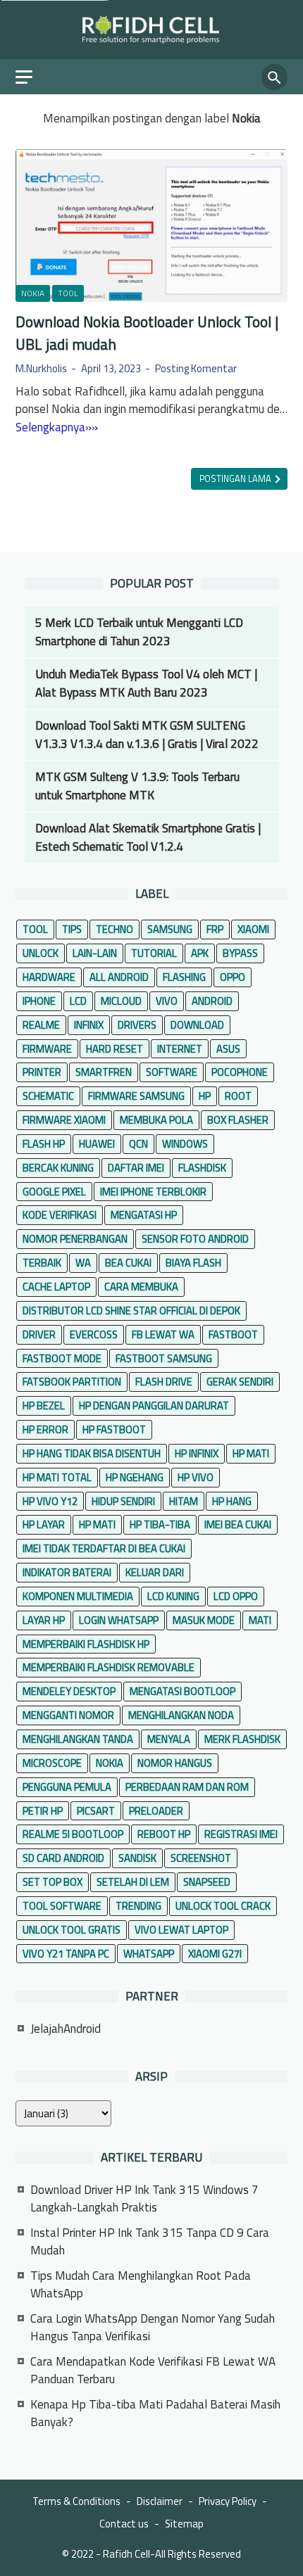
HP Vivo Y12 (50, 1501)
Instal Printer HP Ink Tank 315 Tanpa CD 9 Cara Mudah (150, 2242)
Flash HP (44, 1144)
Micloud (121, 1001)
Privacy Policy (228, 2501)
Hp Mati (97, 1524)
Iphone (39, 1001)
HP (205, 1096)
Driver (39, 1334)
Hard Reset (115, 1049)
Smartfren (104, 1072)
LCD (78, 1001)
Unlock (41, 953)
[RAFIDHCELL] (151, 30)
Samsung (170, 929)
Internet (180, 1049)
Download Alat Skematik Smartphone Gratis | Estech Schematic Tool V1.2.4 (148, 837)
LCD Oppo (236, 1596)
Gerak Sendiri (240, 1382)
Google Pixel (54, 1192)
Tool (68, 293)
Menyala (169, 1739)
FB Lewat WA (163, 1334)
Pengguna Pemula (67, 1787)
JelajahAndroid (66, 2029)
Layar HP (44, 1620)
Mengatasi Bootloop (183, 1691)
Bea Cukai (128, 1263)
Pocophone (240, 1072)
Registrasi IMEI (241, 1834)
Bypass (240, 953)
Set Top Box (52, 1882)
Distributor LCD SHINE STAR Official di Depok (131, 1311)
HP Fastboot (114, 1429)
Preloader (156, 1811)
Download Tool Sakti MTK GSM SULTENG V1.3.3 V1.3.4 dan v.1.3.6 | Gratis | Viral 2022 (147, 735)
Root (238, 1096)
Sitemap (184, 2524)
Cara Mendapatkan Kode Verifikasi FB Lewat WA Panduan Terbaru (153, 2371)
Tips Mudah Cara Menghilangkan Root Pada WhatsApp (141, 2285)
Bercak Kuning (58, 1168)
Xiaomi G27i (215, 1954)
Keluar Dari (155, 1572)
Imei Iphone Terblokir (153, 1192)
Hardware (49, 977)
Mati (260, 1620)
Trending (138, 1906)
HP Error (45, 1429)
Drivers (137, 1025)
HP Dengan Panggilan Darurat (154, 1406)
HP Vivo (196, 1477)
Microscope (52, 1763)
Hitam (184, 1501)
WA (83, 1263)
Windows (185, 1144)
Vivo (167, 1001)
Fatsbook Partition (72, 1382)
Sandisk (137, 1858)
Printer (42, 1072)
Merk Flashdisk (242, 1739)
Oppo (233, 977)
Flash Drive (164, 1382)
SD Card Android (63, 1858)
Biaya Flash (193, 1263)
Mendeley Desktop (69, 1691)
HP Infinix (197, 1453)
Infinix (89, 1025)
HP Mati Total (57, 1477)
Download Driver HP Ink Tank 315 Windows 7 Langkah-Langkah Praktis (144, 2199)
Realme (41, 1025)
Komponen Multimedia (78, 1596)
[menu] (32, 77)
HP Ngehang (135, 1477)
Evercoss (94, 1334)
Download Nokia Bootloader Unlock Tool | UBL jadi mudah (147, 333)
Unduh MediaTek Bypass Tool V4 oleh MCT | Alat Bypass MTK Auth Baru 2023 (146, 683)
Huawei (97, 1144)
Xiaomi (253, 929)
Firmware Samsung (136, 1096)
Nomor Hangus (175, 1763)
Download (197, 1025)
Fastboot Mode (62, 1358)
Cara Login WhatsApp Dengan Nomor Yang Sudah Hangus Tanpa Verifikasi (153, 2328)
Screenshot (201, 1858)
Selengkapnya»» (57, 427)
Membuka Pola (156, 1120)
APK (200, 953)
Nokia (33, 293)
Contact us (124, 2524)
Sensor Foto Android (195, 1239)
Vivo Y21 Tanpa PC (66, 1954)
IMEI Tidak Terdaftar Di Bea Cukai (104, 1548)
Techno (115, 929)
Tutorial (154, 953)
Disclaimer (160, 2501)
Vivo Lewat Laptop (181, 1930)
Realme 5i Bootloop (73, 1834)
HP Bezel (44, 1406)
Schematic (48, 1096)
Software (172, 1072)
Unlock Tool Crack (223, 1906)
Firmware (47, 1049)
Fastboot (233, 1334)
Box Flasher (238, 1120)
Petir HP (43, 1811)
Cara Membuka (141, 1287)
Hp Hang (232, 1501)
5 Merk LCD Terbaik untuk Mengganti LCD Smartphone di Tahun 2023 (139, 632)
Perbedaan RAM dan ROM (187, 1787)
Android (212, 1001)
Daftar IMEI (136, 1168)
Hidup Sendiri (123, 1501)
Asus (228, 1049)
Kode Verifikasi (60, 1215)
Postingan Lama (236, 479)
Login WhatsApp (119, 1620)
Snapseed (207, 1882)
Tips (72, 929)
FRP (215, 929)
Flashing (184, 977)
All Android (119, 977)
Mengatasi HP (144, 1215)
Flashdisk (202, 1168)
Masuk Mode (204, 1620)
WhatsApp (149, 1954)
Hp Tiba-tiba (160, 1524)
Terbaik (42, 1263)
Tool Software (62, 1906)
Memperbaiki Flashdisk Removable (109, 1667)
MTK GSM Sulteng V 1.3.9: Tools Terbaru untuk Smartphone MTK (137, 786)
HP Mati (251, 1453)
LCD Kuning (173, 1596)
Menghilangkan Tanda (78, 1739)
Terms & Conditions (76, 2501)
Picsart (96, 1811)
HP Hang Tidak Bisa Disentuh (92, 1453)
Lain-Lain (95, 953)
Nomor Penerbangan (75, 1239)
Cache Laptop (56, 1287)
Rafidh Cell (126, 2554)
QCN (138, 1144)
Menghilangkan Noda (181, 1715)
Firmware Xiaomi (64, 1120)
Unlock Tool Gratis (72, 1930)
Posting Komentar (196, 368)
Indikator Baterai (67, 1572)
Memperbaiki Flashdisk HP (86, 1644)
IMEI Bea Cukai (238, 1524)
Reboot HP (164, 1834)
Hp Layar (44, 1524)
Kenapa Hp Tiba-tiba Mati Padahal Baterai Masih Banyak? (155, 2413)
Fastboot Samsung (164, 1358)
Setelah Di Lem (133, 1882)
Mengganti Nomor (68, 1715)
